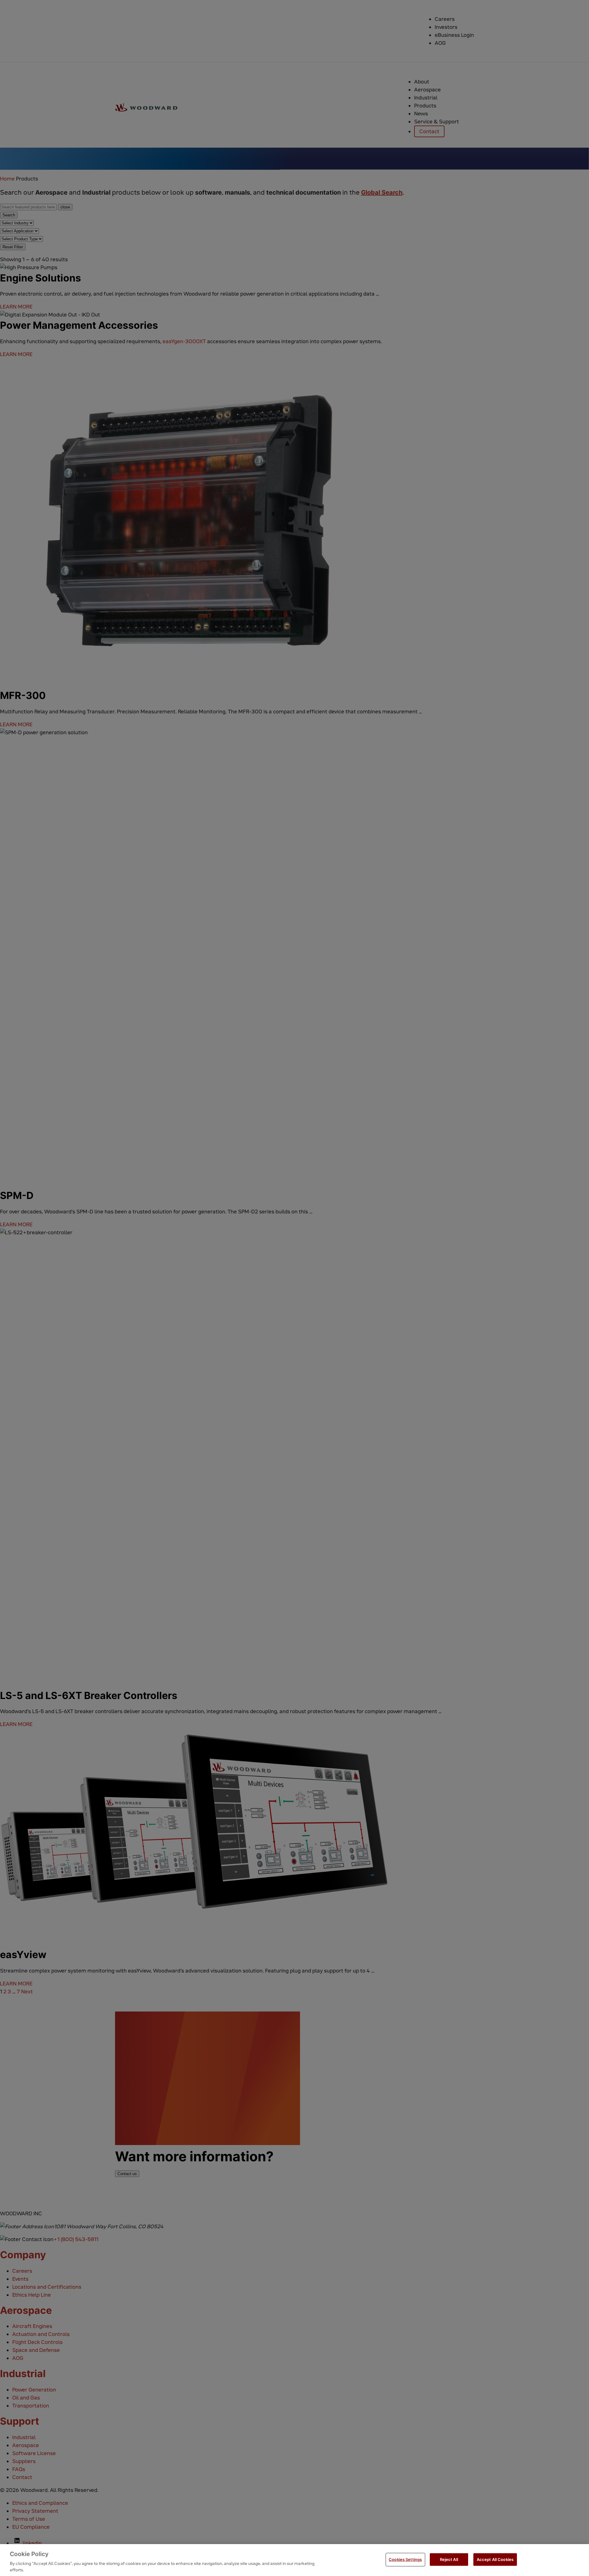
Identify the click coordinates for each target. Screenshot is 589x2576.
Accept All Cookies (495, 2559)
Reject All (449, 2559)
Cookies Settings (405, 2559)
